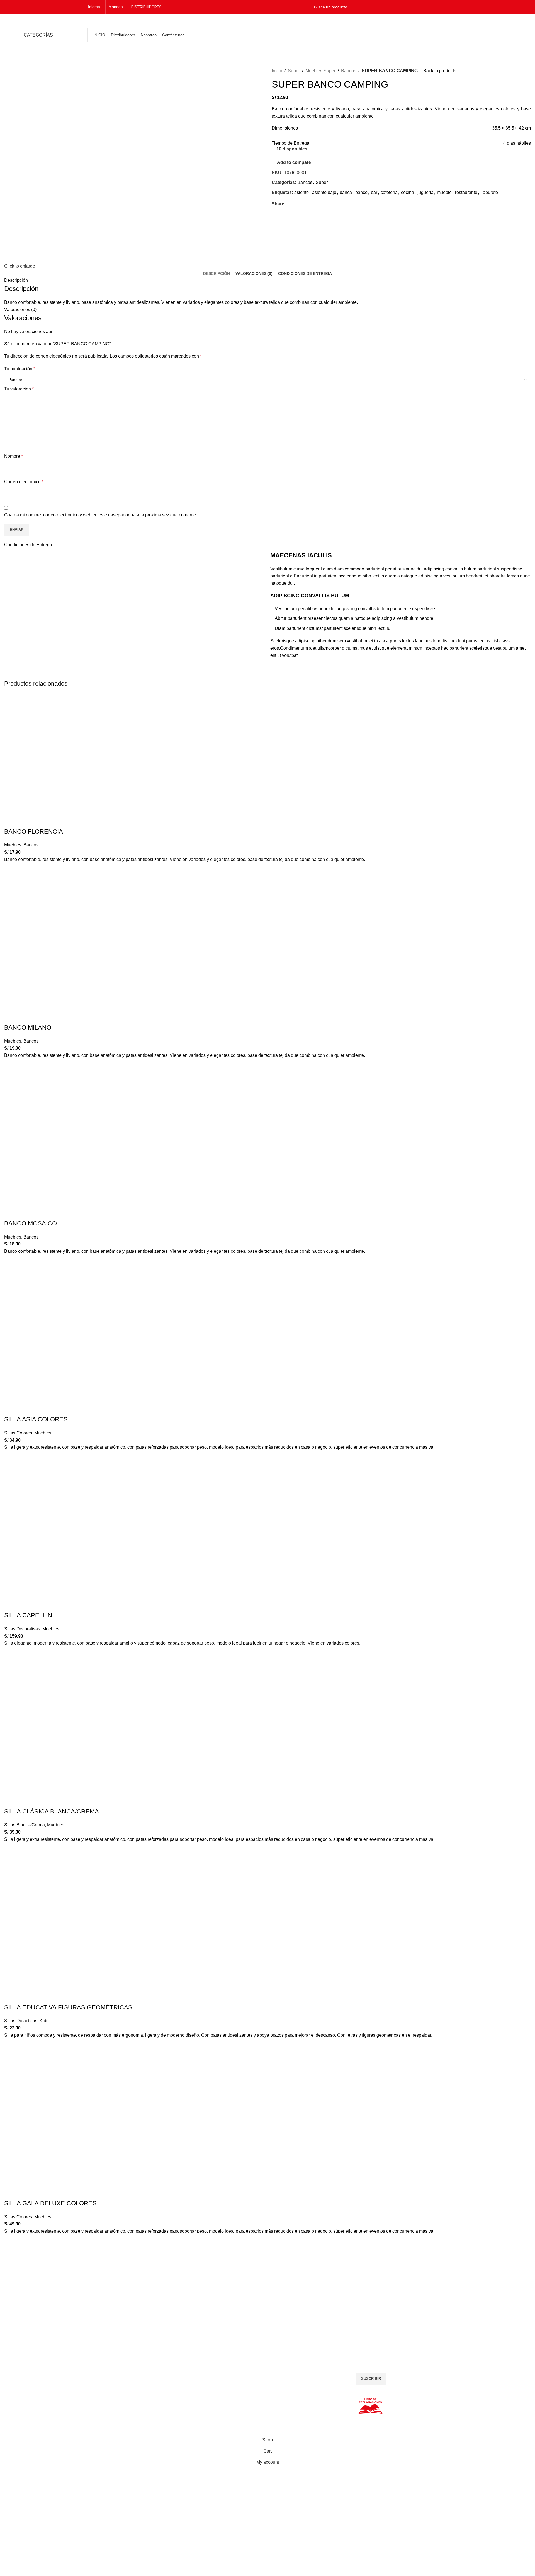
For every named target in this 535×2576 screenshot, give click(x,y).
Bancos (349, 71)
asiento (301, 192)
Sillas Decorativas (22, 1629)
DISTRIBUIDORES (146, 7)
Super (294, 71)
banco (361, 192)
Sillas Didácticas (21, 2021)
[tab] (217, 274)
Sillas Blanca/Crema (25, 1825)
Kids (44, 2021)
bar (374, 192)
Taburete (489, 192)
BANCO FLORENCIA (34, 831)
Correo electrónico (24, 482)
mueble (444, 192)
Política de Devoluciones (26, 2371)
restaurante (466, 192)
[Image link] (195, 2359)
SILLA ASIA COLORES (36, 1419)
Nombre (14, 456)
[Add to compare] (11, 820)
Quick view (11, 883)
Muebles (13, 845)
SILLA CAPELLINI (29, 1615)
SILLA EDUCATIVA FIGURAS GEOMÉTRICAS (68, 2007)
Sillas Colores (18, 1433)
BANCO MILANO (28, 1027)
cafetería (389, 192)
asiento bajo (324, 192)
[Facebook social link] (293, 7)
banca (346, 192)
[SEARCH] (521, 7)
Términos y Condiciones (25, 2365)
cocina (408, 192)
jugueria (425, 192)
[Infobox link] (67, 2305)
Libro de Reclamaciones (25, 2384)
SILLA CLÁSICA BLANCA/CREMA (52, 1811)
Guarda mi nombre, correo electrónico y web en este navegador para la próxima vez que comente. (101, 515)
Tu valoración (19, 389)
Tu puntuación (20, 369)
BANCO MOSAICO (31, 1223)
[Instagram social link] (300, 7)
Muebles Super (320, 71)
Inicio (277, 71)
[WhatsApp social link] (302, 204)
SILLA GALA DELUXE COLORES (50, 2203)
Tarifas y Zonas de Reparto (28, 2378)
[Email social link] (295, 204)
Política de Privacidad (23, 2359)
